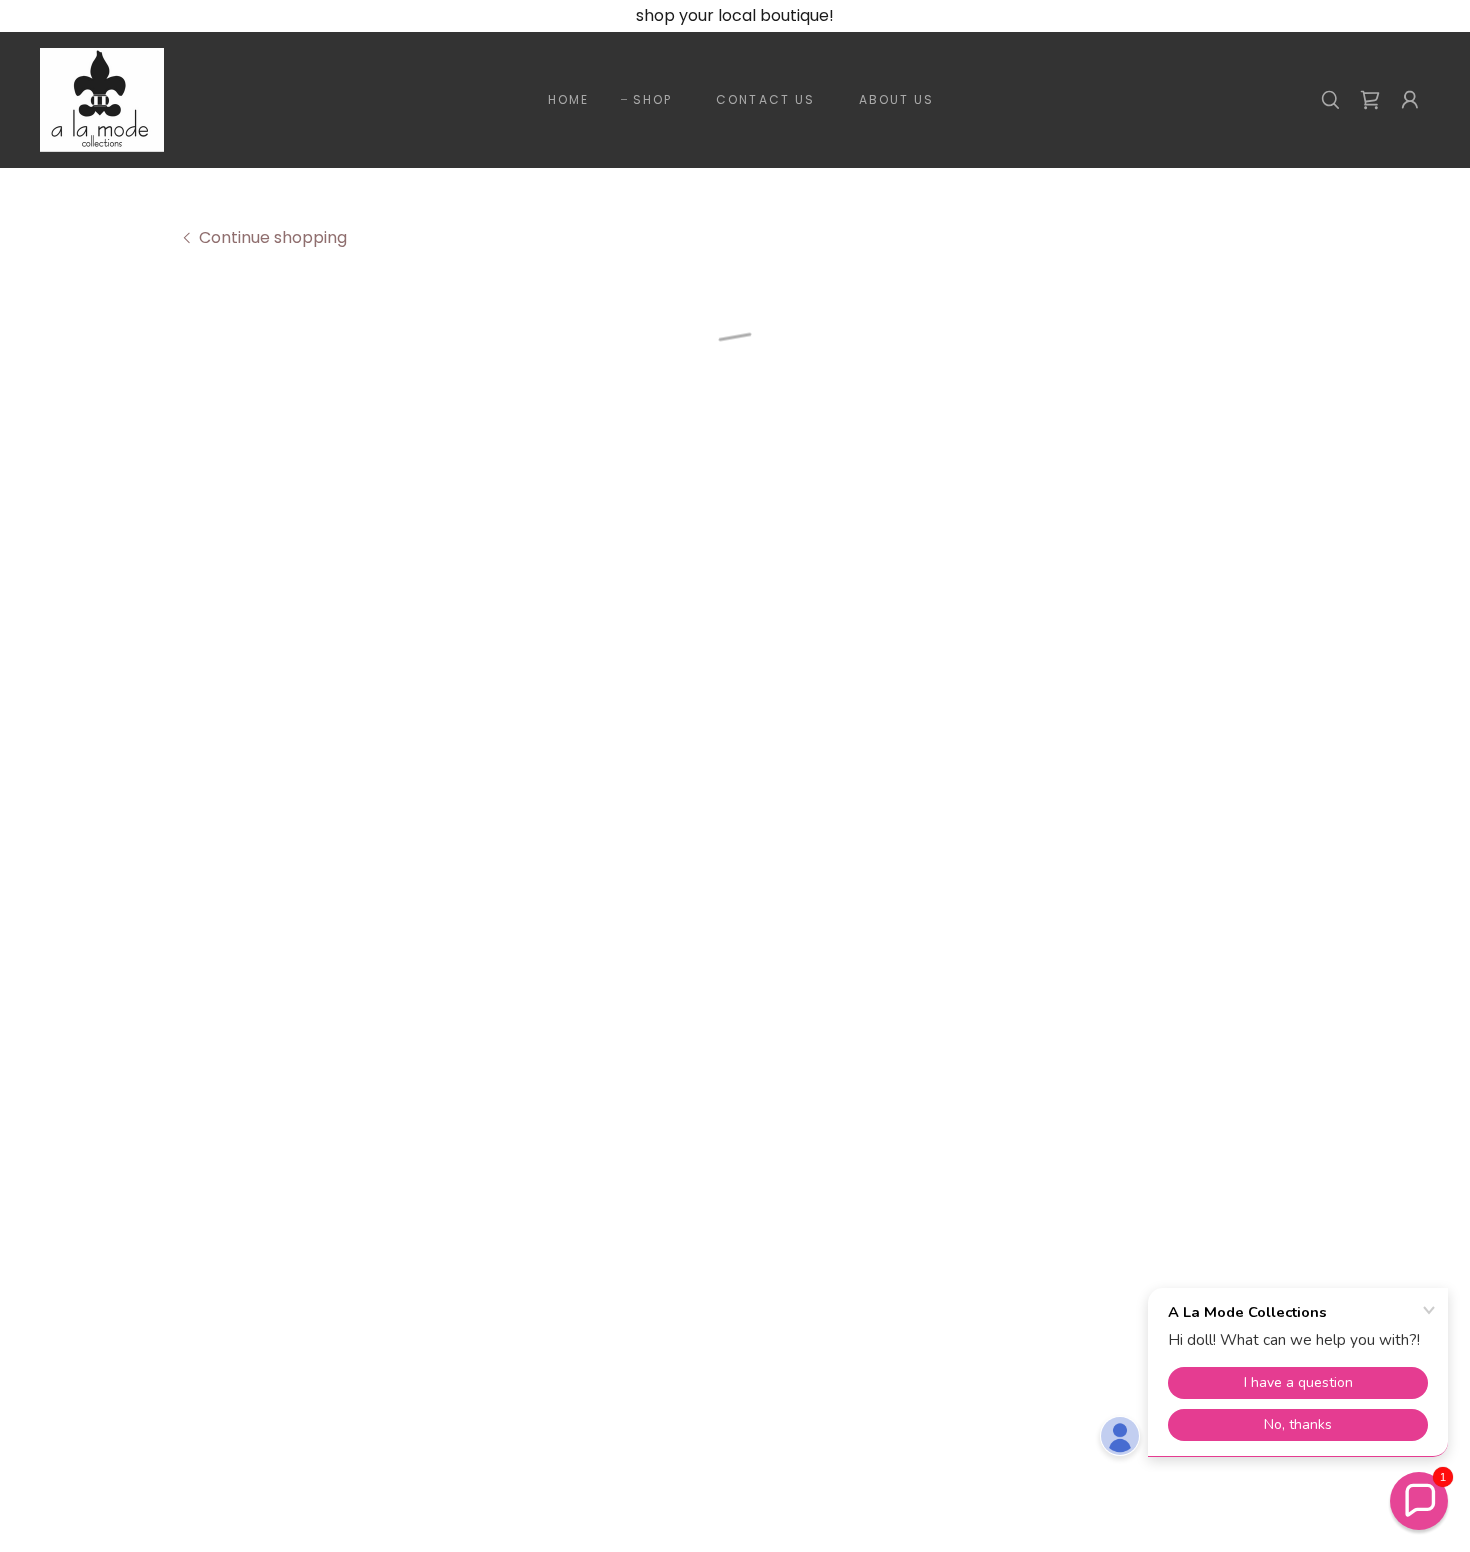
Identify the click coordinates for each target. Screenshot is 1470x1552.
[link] (102, 98)
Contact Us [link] (765, 99)
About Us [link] (896, 99)
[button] (1370, 100)
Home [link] (568, 99)
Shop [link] (652, 99)
